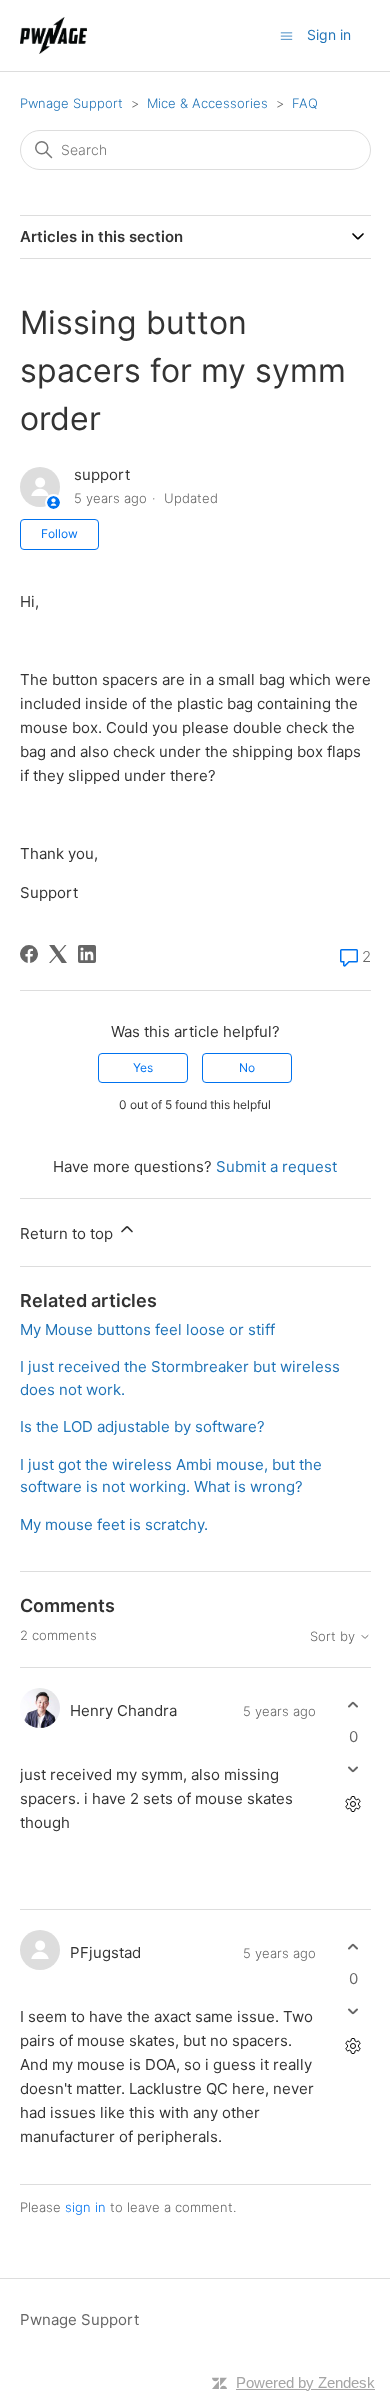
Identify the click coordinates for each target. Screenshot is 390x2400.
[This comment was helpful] (353, 1705)
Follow (59, 533)
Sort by (334, 1636)
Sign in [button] (329, 34)
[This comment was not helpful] (353, 1768)
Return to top (68, 1233)
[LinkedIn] (87, 954)
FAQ (305, 103)
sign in (85, 2207)
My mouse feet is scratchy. (114, 1524)
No (247, 1067)
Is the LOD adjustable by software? (142, 1426)
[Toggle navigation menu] (286, 34)
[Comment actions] (353, 1803)
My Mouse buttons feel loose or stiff (147, 1329)
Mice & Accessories (207, 103)
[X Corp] (58, 954)
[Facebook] (29, 954)
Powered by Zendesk (305, 2382)
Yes (143, 1067)
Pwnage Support (71, 103)
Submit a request (276, 1166)
